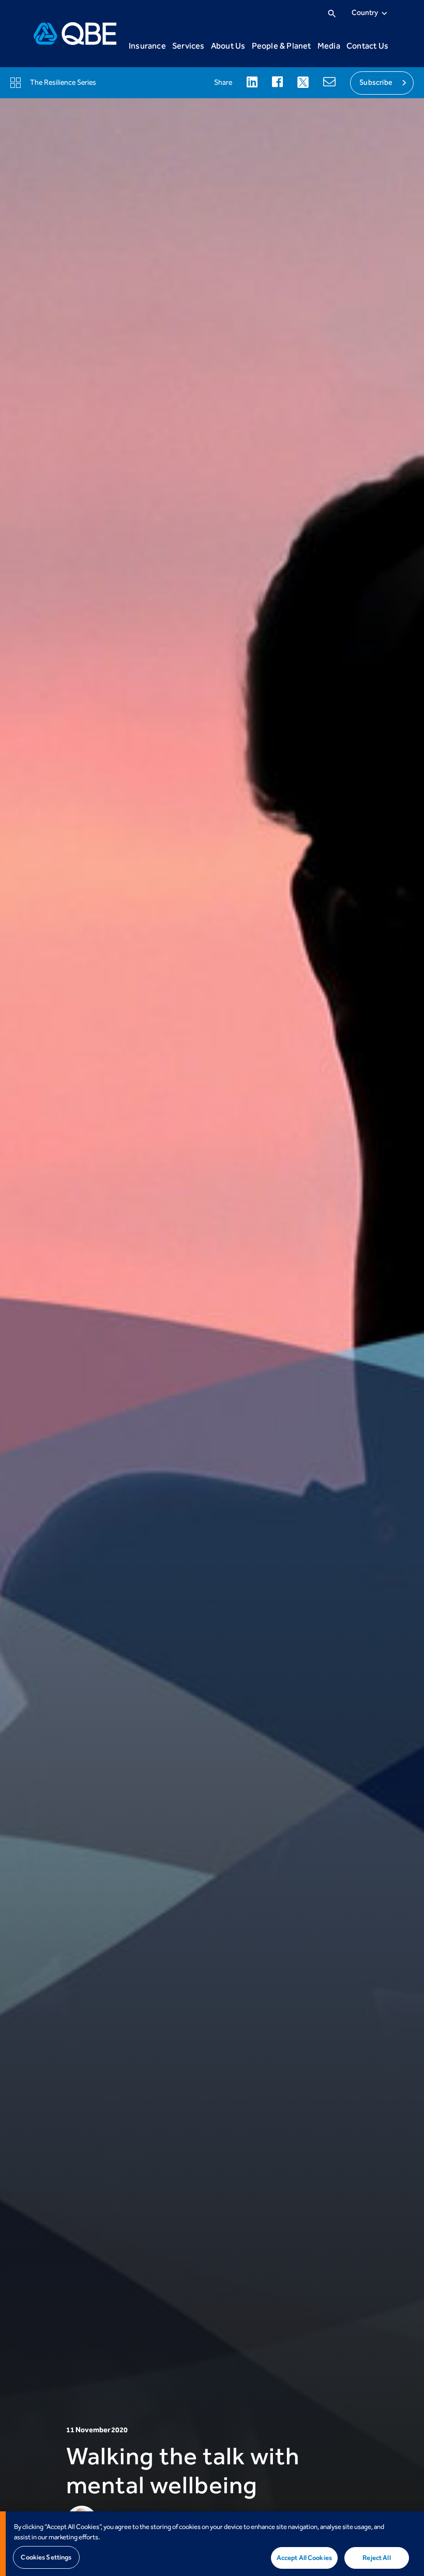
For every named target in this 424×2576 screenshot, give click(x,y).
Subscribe (376, 82)
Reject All (376, 2558)
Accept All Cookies (304, 2558)
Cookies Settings (46, 2557)
